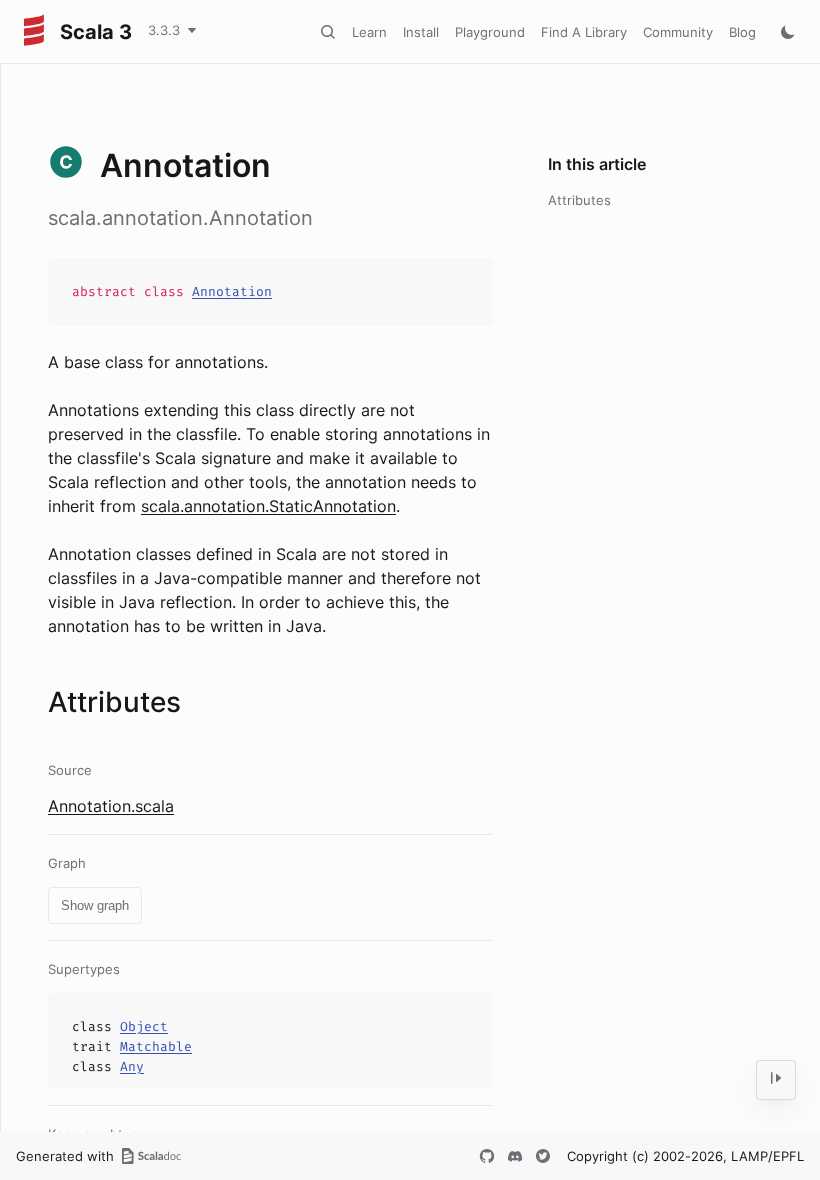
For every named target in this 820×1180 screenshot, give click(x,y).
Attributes (579, 200)
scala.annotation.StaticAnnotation (268, 506)
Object (144, 1026)
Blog (742, 32)
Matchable (156, 1046)
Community (678, 32)
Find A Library (584, 32)
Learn (369, 32)
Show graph (95, 905)
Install (421, 32)
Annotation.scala (111, 806)
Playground (490, 32)
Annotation (232, 291)
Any (132, 1066)
